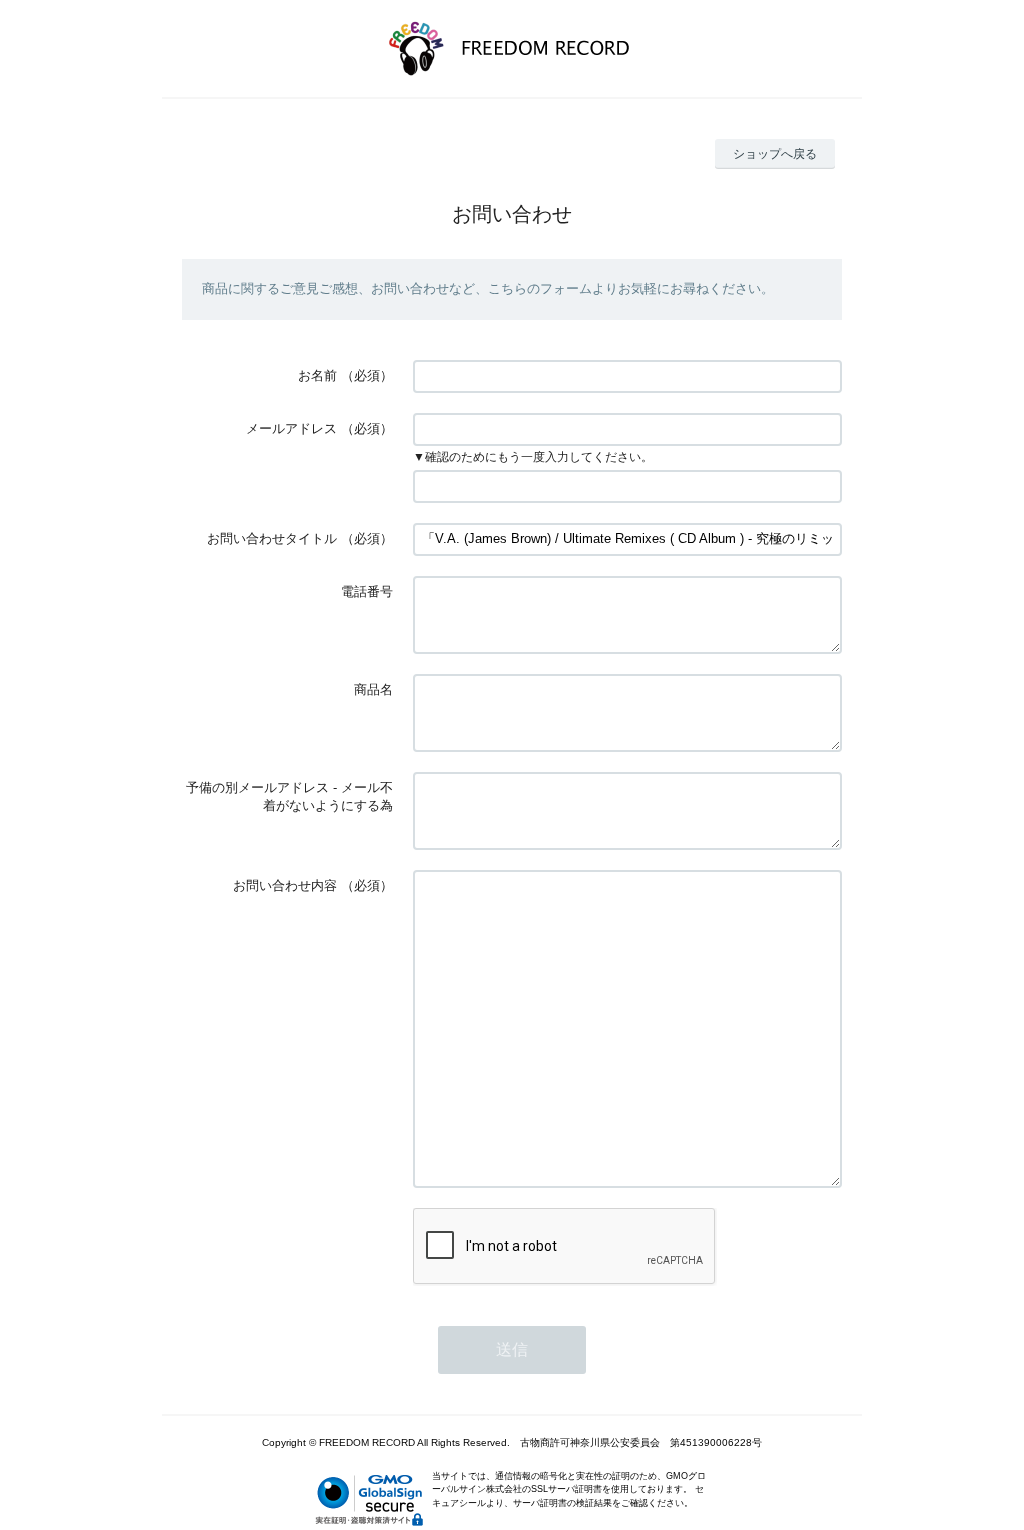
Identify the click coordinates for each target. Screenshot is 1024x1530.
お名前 (317, 375)
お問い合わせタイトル (272, 538)
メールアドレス (291, 428)
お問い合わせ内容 (285, 885)
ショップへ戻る (775, 154)
